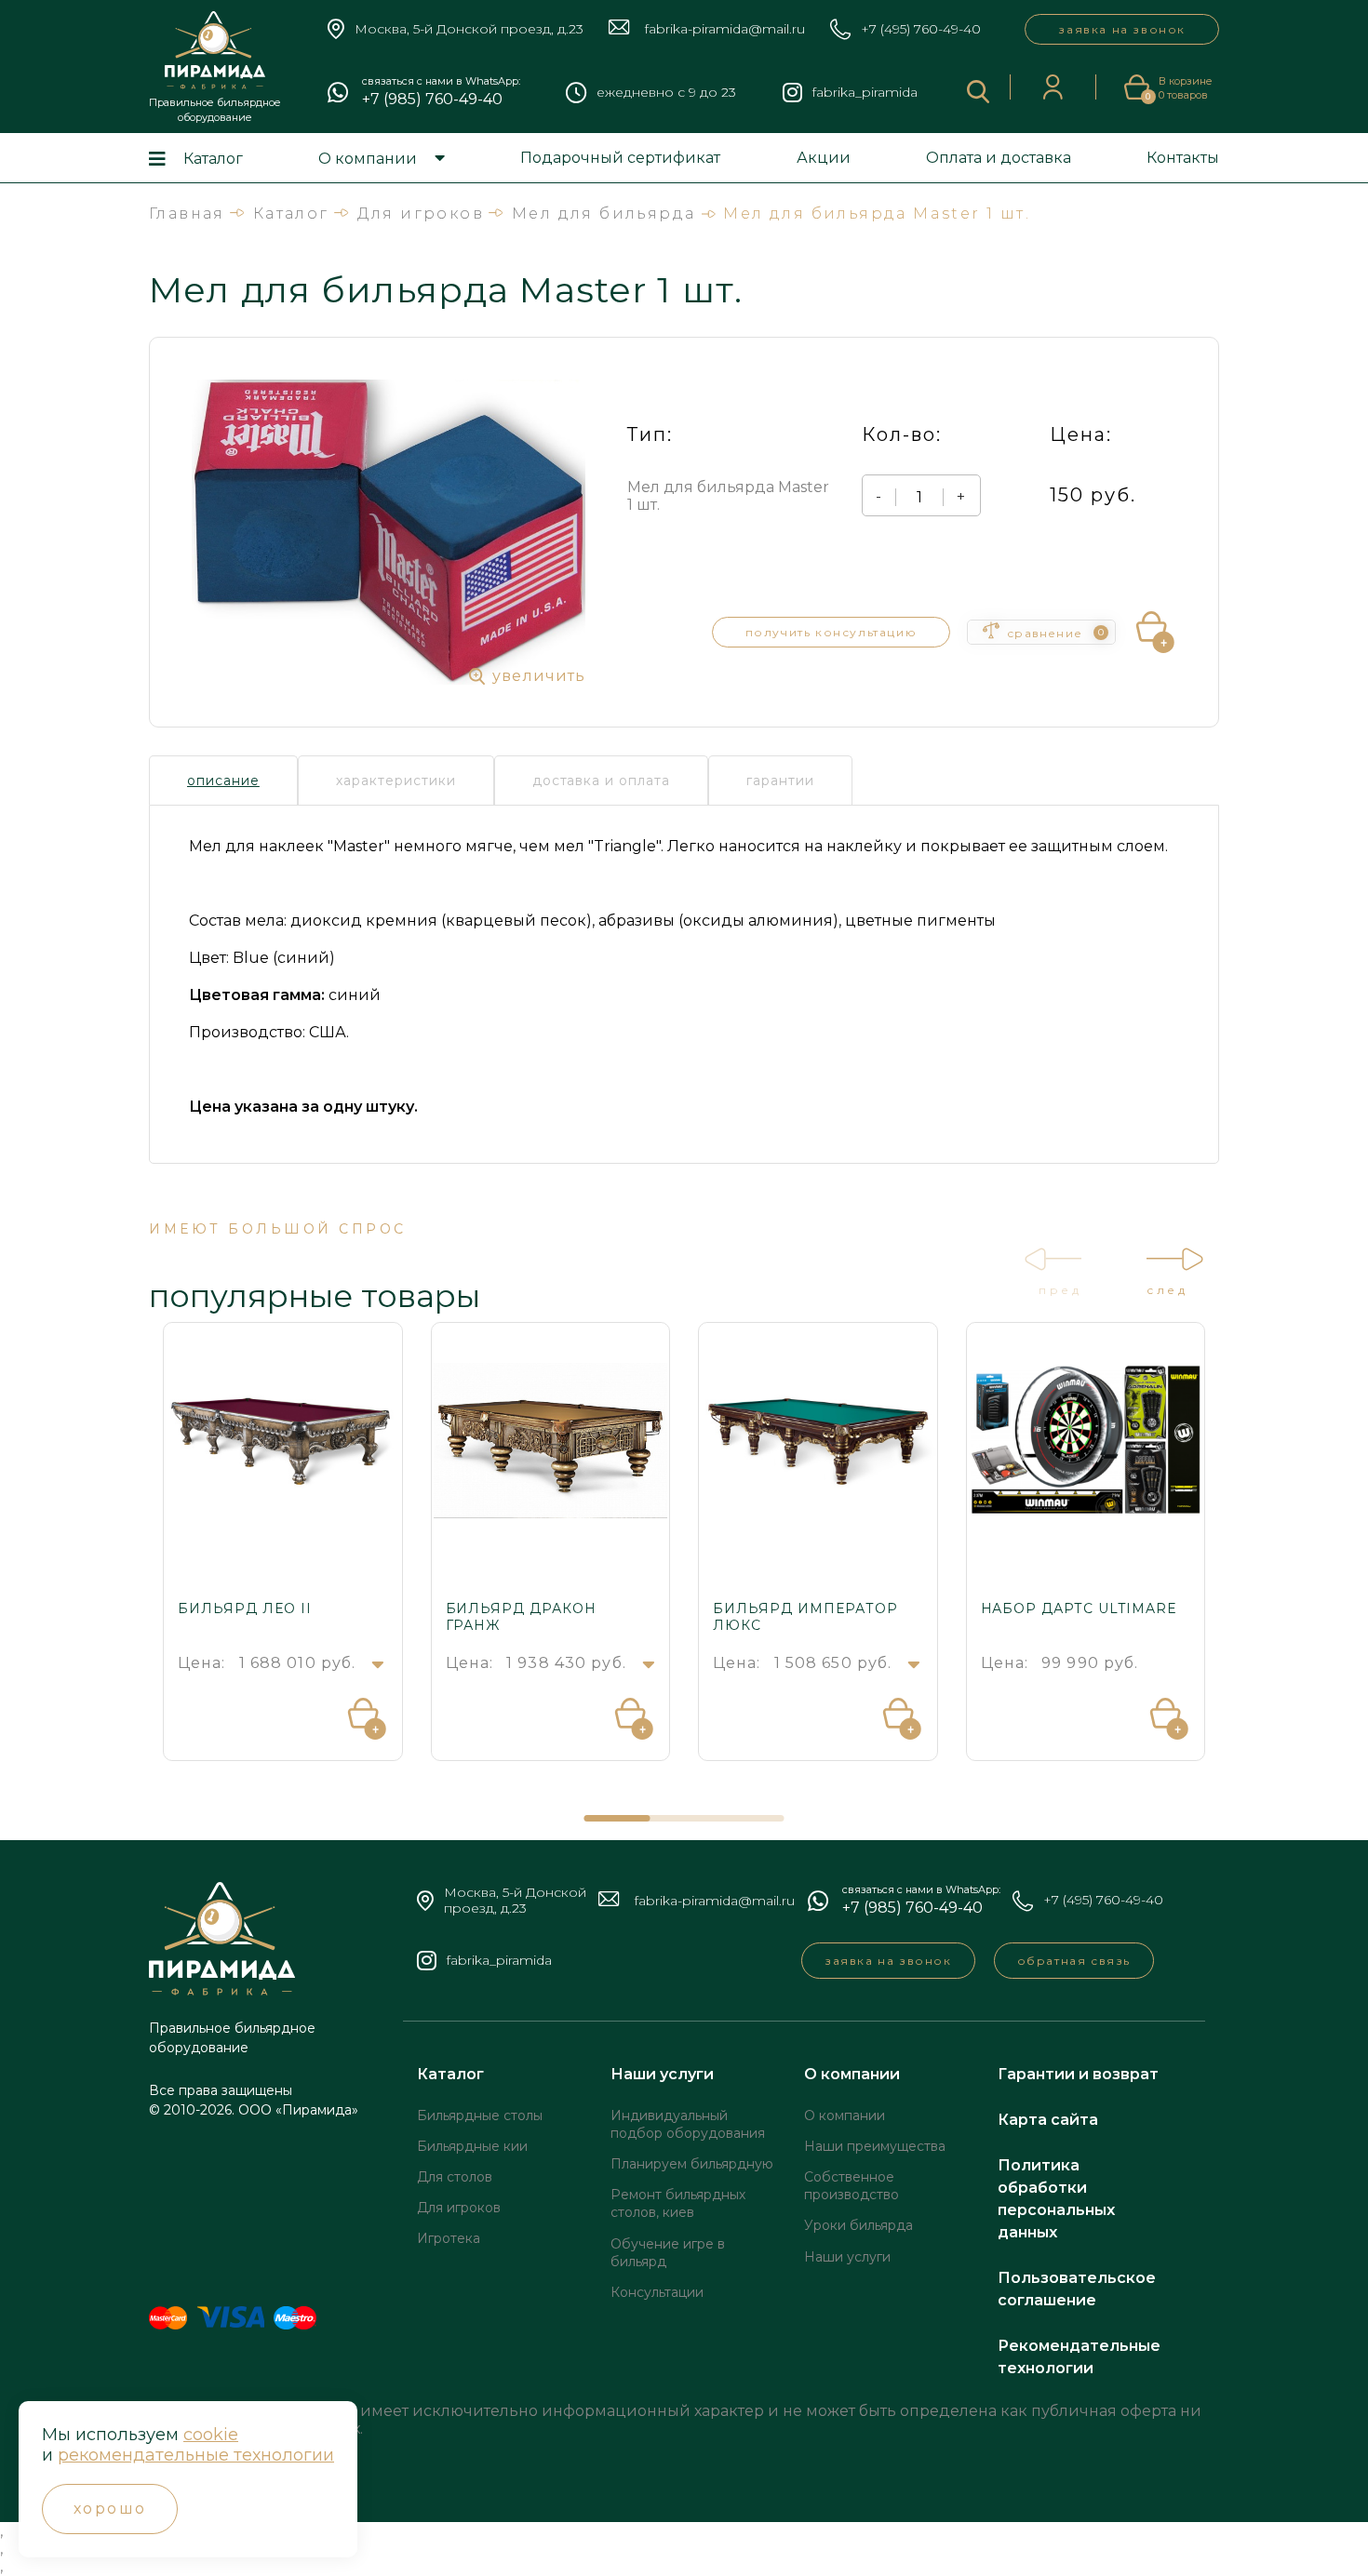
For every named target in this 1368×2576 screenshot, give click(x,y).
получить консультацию (832, 632)
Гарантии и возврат (1078, 2074)
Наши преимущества (875, 2146)
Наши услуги (662, 2074)
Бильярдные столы (480, 2116)
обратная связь (1074, 1961)
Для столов (455, 2177)
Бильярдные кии (472, 2146)
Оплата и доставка (999, 158)
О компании (368, 159)
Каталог (213, 159)
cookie (211, 2435)
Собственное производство (852, 2186)
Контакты (1183, 158)
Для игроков (459, 2208)
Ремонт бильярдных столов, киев (678, 2203)
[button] (617, 1818)
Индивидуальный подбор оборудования (688, 2124)
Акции (824, 158)
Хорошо (110, 2509)
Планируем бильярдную (692, 2164)
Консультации (657, 2292)
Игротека (449, 2238)
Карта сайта (1048, 2120)
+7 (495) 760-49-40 (921, 29)
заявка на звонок (1122, 29)
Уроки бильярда (858, 2225)
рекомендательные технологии (196, 2455)
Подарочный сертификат (620, 158)
